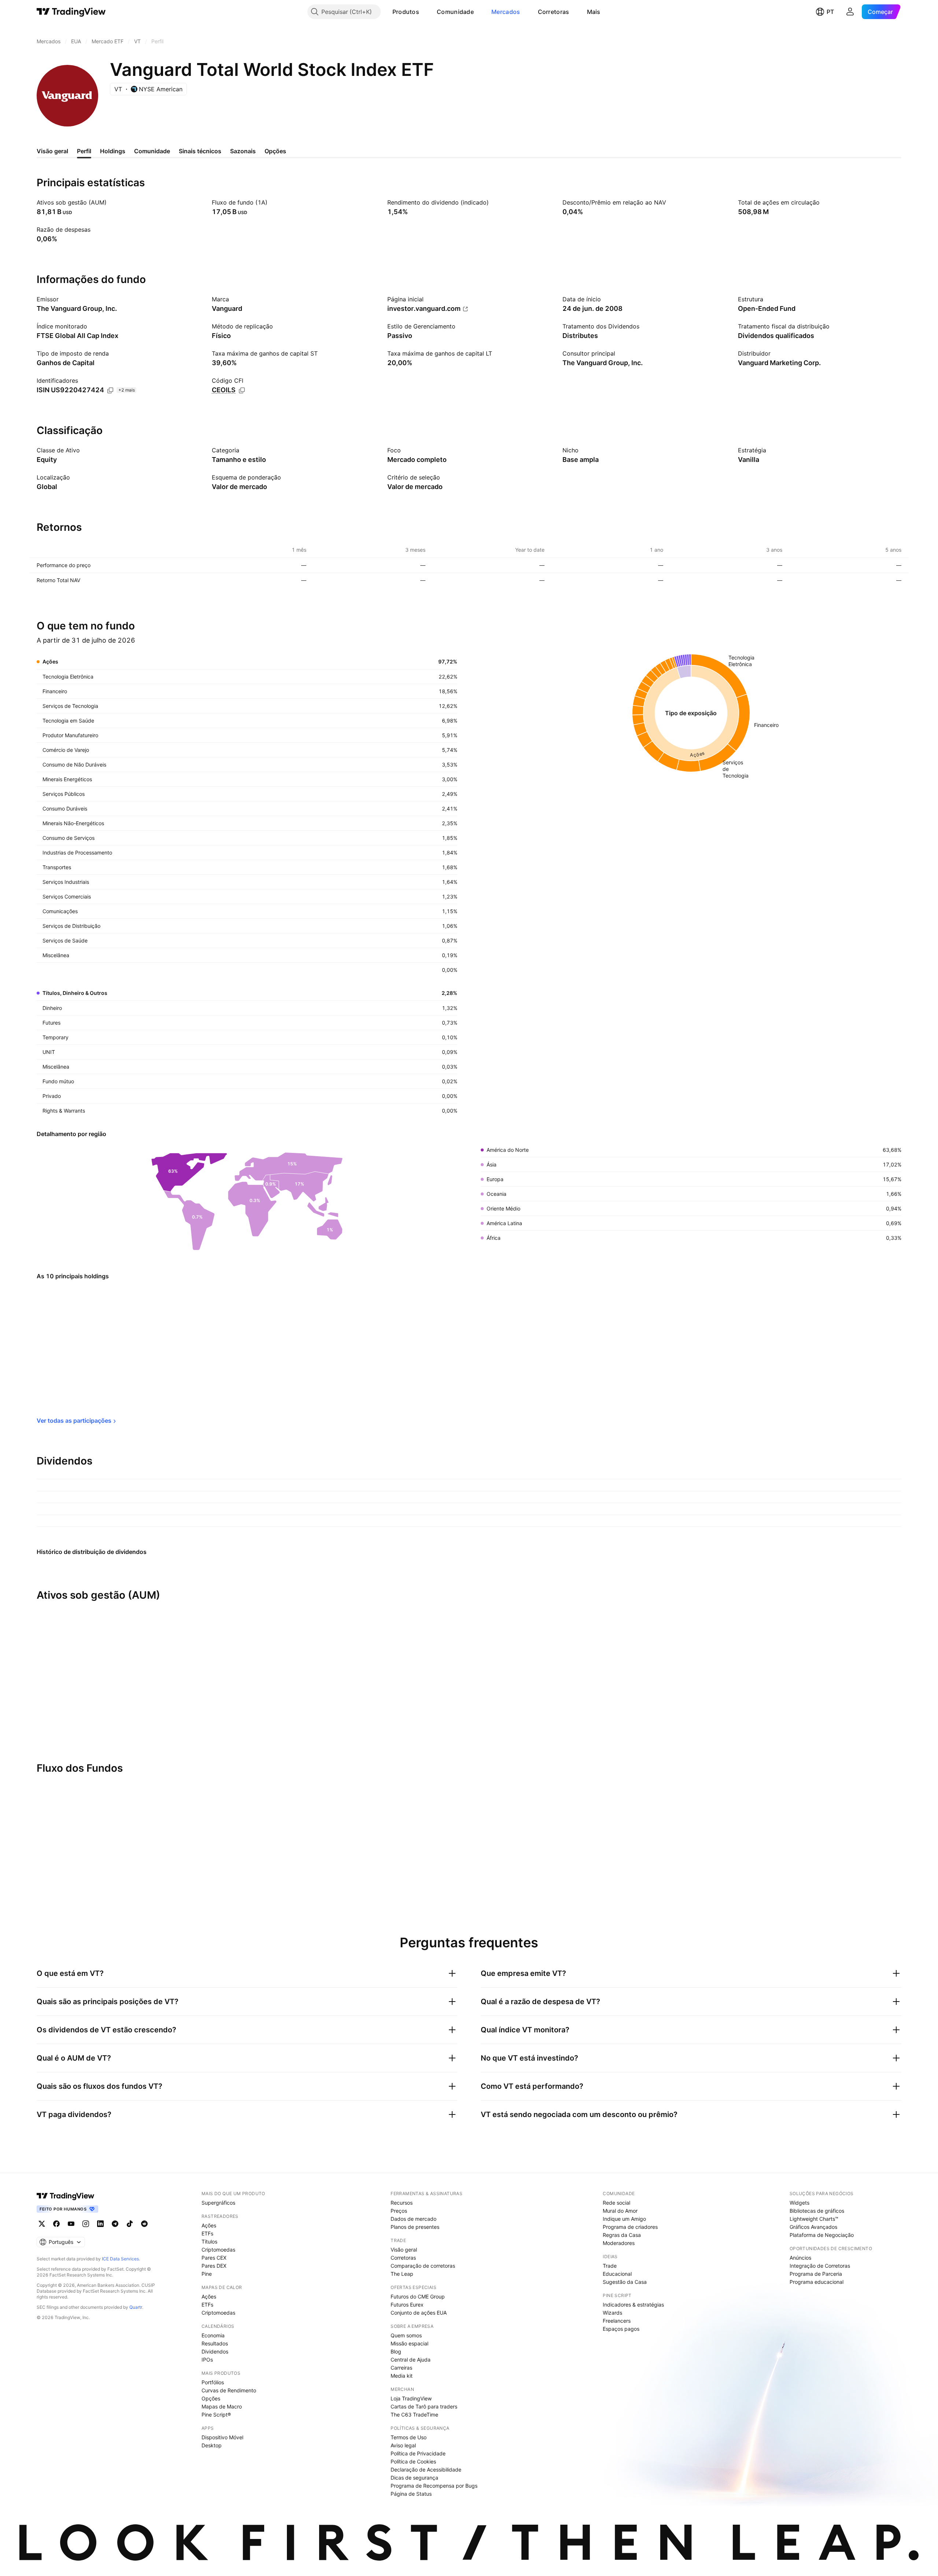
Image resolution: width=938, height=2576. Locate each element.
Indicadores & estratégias (633, 2305)
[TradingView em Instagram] (86, 2224)
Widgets (799, 2203)
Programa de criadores (630, 2227)
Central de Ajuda (411, 2360)
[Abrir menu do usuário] (850, 12)
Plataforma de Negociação (822, 2235)
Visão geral (404, 2250)
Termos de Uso (409, 2437)
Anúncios (800, 2258)
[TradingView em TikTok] (130, 2224)
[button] (425, 12)
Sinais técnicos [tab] (200, 151)
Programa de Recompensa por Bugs (434, 2486)
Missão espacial (409, 2343)
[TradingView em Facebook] (56, 2224)
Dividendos (215, 2351)
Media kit (402, 2376)
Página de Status (411, 2494)
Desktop (212, 2445)
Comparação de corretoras (423, 2266)
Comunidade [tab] (152, 151)
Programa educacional (817, 2282)
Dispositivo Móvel (222, 2437)
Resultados (215, 2343)
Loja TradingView (411, 2398)
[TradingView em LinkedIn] (100, 2224)
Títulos (209, 2241)
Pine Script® (216, 2415)
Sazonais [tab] (243, 151)
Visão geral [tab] (52, 151)
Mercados (506, 12)
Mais (594, 12)
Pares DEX (214, 2266)
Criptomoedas (218, 2250)
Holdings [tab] (113, 151)
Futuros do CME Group (418, 2296)
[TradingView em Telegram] (115, 2224)
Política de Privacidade (418, 2453)
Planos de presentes (415, 2227)
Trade (610, 2266)
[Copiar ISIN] (110, 390)
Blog (396, 2351)
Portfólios (213, 2382)
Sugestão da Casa (625, 2282)
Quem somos (406, 2335)
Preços (399, 2211)
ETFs (207, 2233)
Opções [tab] (275, 151)
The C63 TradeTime (414, 2415)
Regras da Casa (622, 2235)
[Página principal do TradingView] (71, 12)
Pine (207, 2274)
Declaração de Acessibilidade (426, 2470)
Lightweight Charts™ (814, 2219)
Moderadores (619, 2243)
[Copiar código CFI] (242, 390)
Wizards (612, 2313)
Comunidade (455, 12)
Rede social (616, 2203)
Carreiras (401, 2368)
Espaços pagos (621, 2329)
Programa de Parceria (816, 2274)
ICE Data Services (120, 2259)
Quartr (136, 2307)
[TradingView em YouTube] (71, 2224)
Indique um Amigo (624, 2219)
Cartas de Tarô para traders (424, 2406)
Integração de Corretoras (820, 2266)
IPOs (207, 2360)
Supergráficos (218, 2203)
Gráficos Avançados (813, 2227)
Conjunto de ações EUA (419, 2313)
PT (830, 12)
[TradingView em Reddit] (144, 2224)
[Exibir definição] (111, 202)
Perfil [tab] (84, 151)
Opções (211, 2398)
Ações (209, 2225)
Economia (213, 2335)
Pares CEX (214, 2258)
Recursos (402, 2203)
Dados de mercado (413, 2219)
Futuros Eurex (407, 2305)
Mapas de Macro (222, 2406)
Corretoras (554, 12)
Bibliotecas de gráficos (817, 2211)
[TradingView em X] (42, 2224)
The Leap (402, 2274)
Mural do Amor (620, 2211)
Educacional (617, 2274)
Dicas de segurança (414, 2478)
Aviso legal (403, 2445)
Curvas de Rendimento (229, 2390)
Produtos (406, 12)
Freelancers (617, 2321)
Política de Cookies (413, 2461)
